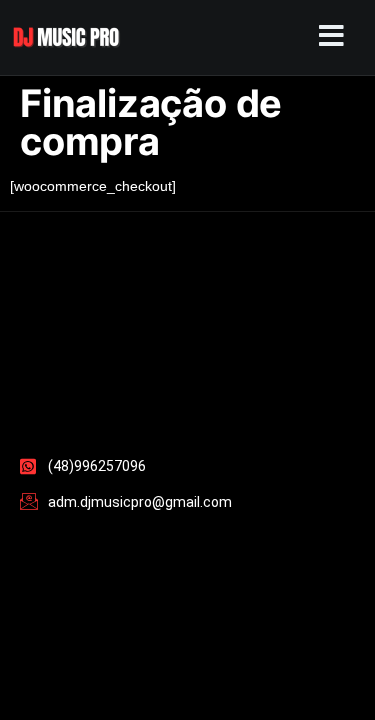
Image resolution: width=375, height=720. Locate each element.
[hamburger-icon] (326, 37)
